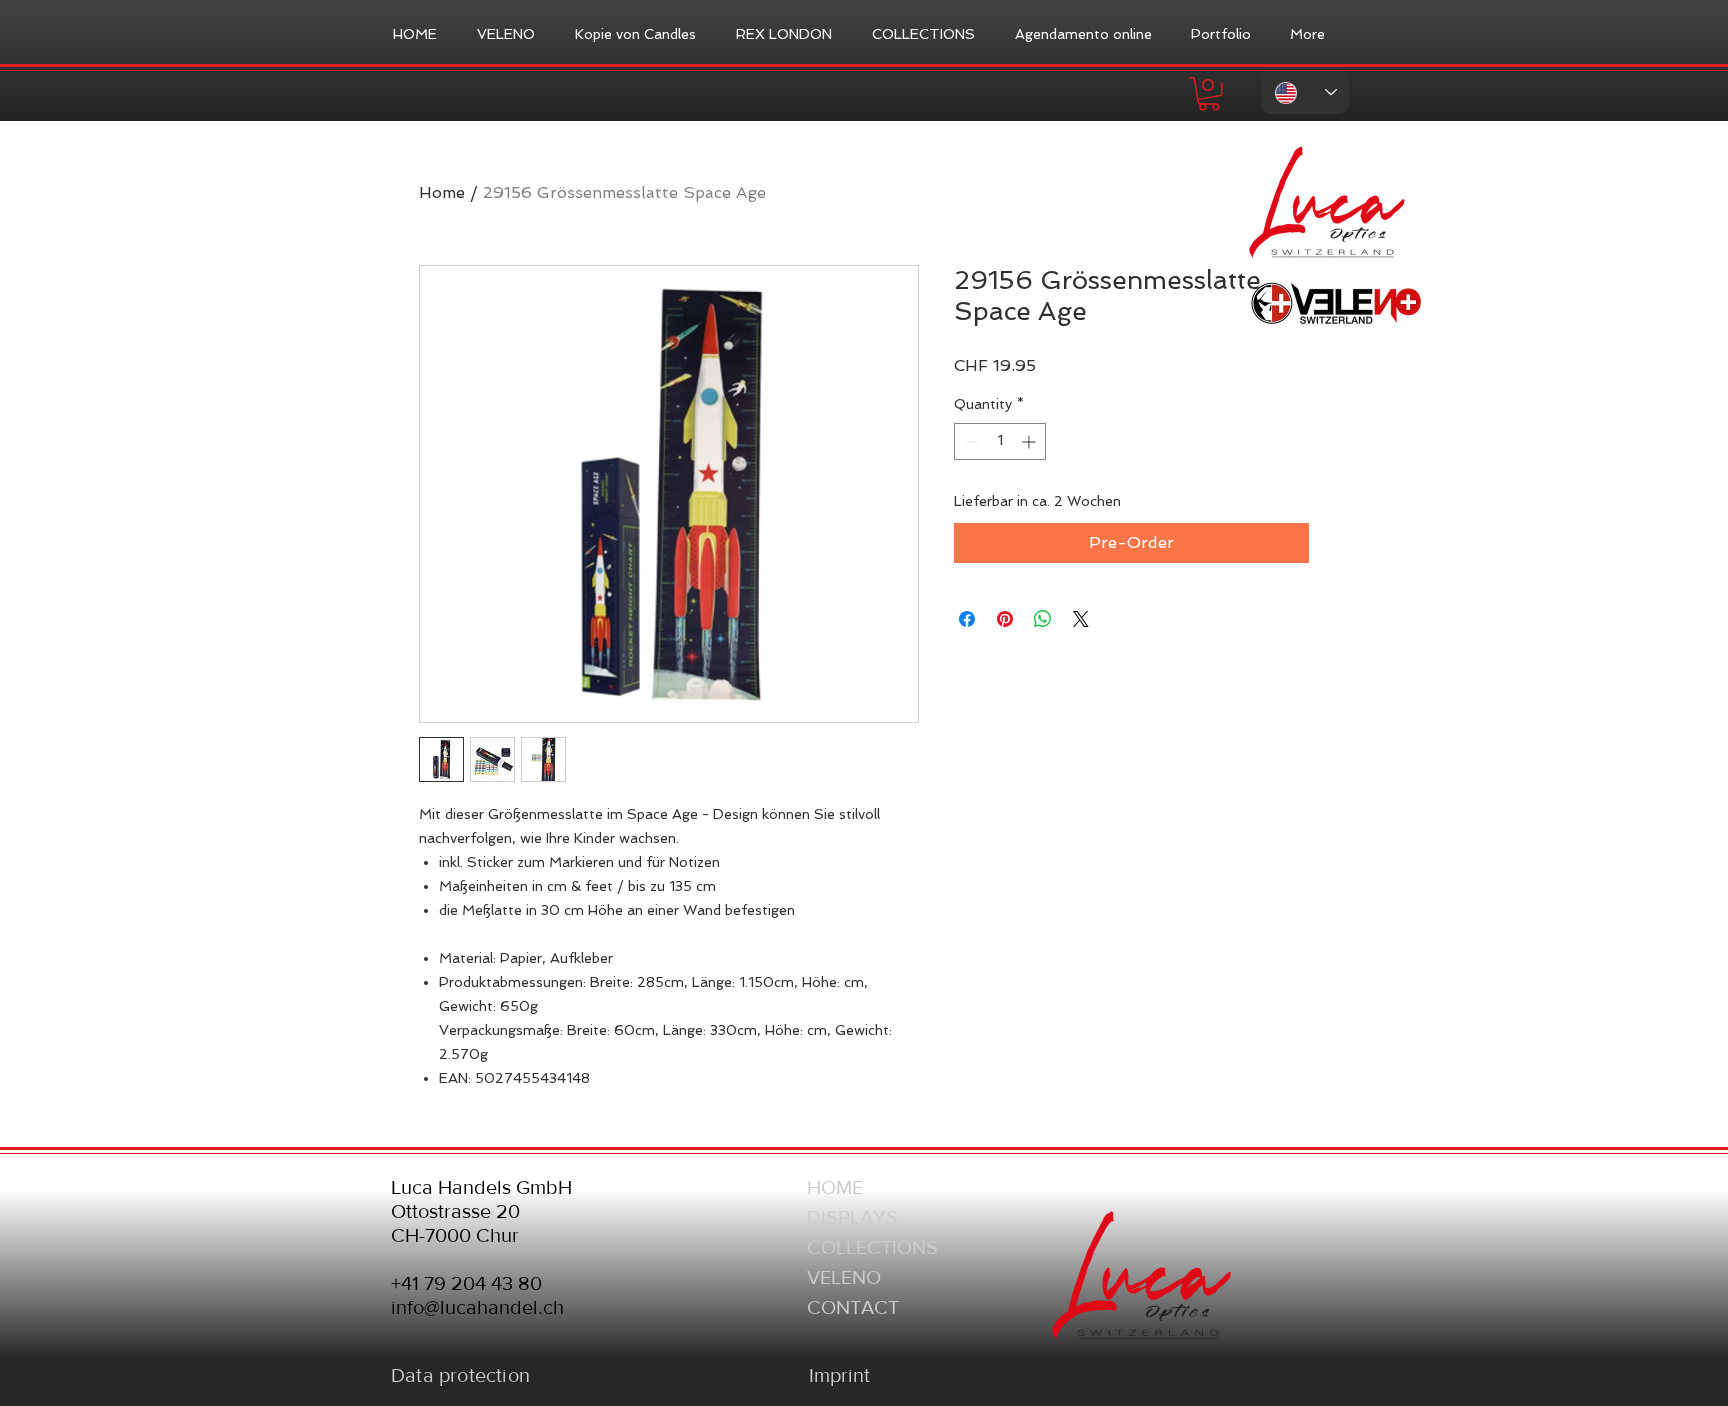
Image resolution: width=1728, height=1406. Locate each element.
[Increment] (1030, 441)
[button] (1209, 94)
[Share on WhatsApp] (1043, 619)
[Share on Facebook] (967, 619)
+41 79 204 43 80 (466, 1283)
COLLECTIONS (872, 1247)
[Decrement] (969, 441)
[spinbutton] (1000, 441)
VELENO (844, 1277)
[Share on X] (1081, 619)
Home (442, 192)
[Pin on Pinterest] (1005, 619)
